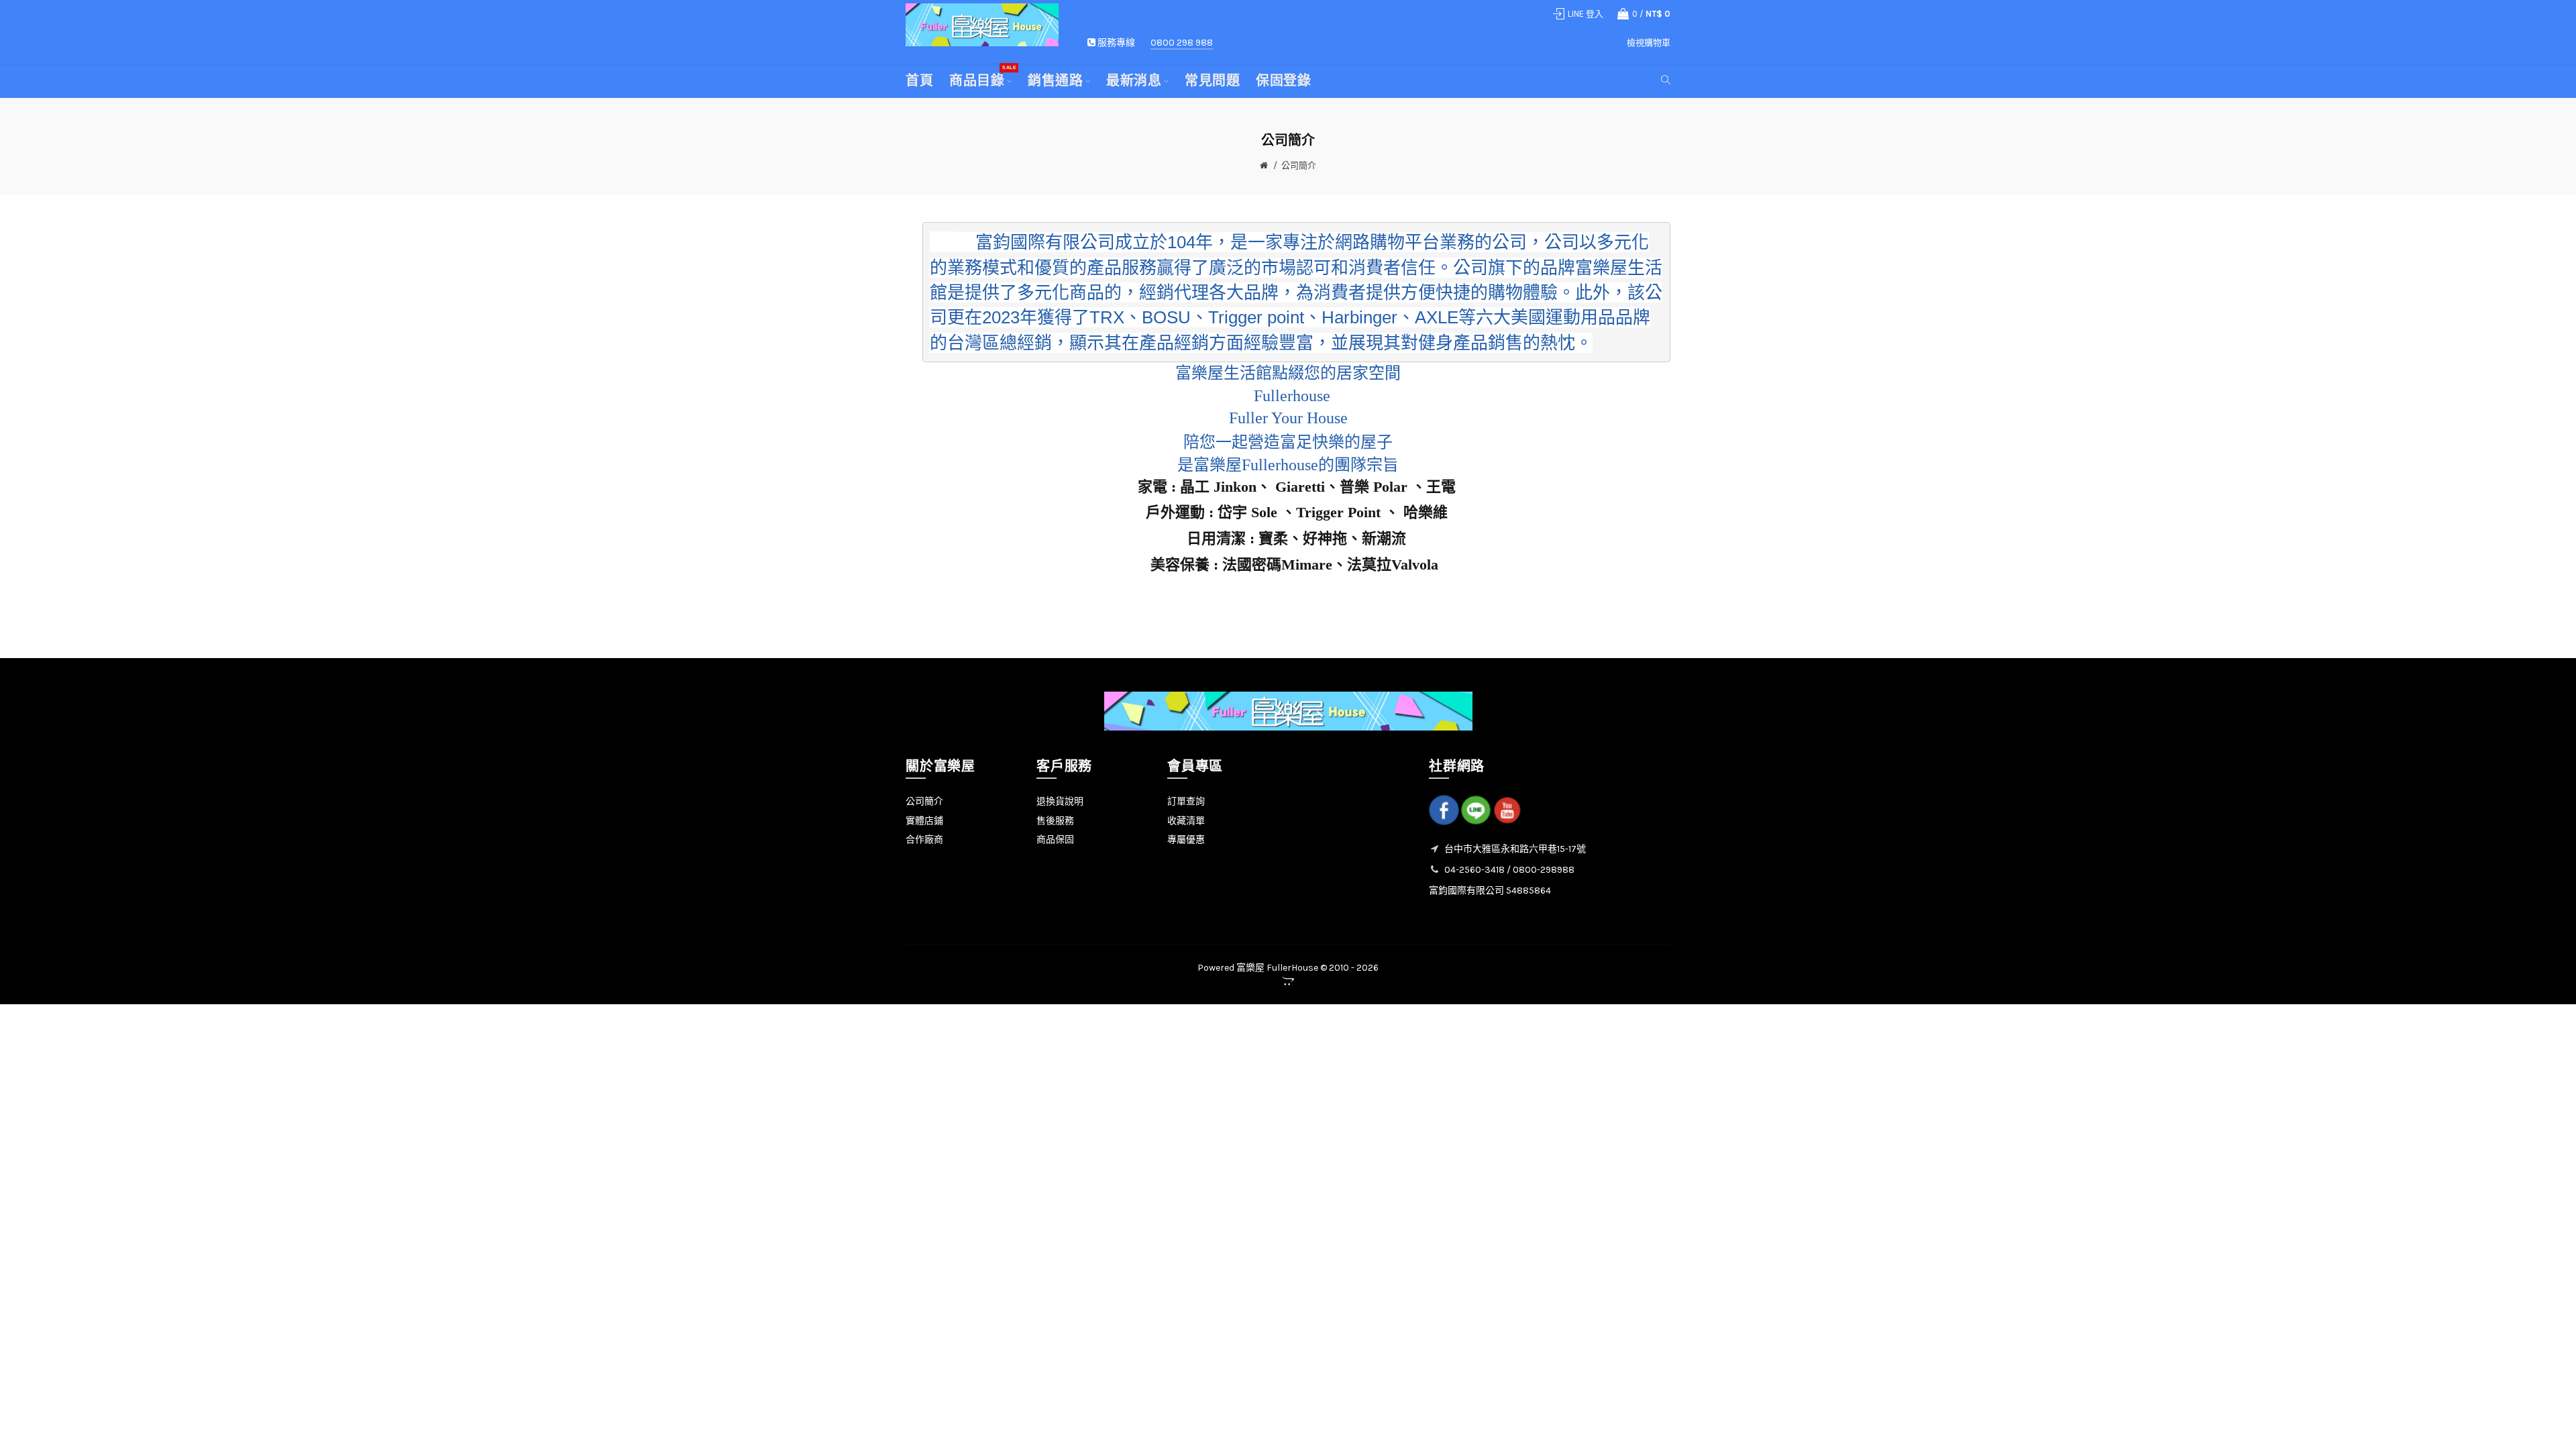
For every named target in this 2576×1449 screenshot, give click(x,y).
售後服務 (1055, 821)
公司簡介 (1299, 165)
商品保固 (1055, 840)
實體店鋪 (924, 821)
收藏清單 (1186, 821)
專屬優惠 (1186, 840)
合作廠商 (924, 840)
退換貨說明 (1060, 801)
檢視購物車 (1649, 43)
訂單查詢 (1186, 801)
